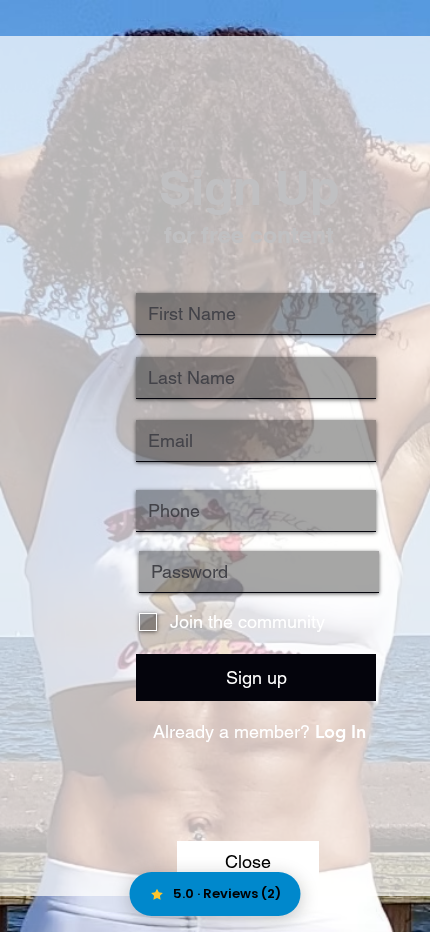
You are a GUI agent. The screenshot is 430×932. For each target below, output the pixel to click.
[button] (248, 861)
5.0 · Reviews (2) (227, 893)
